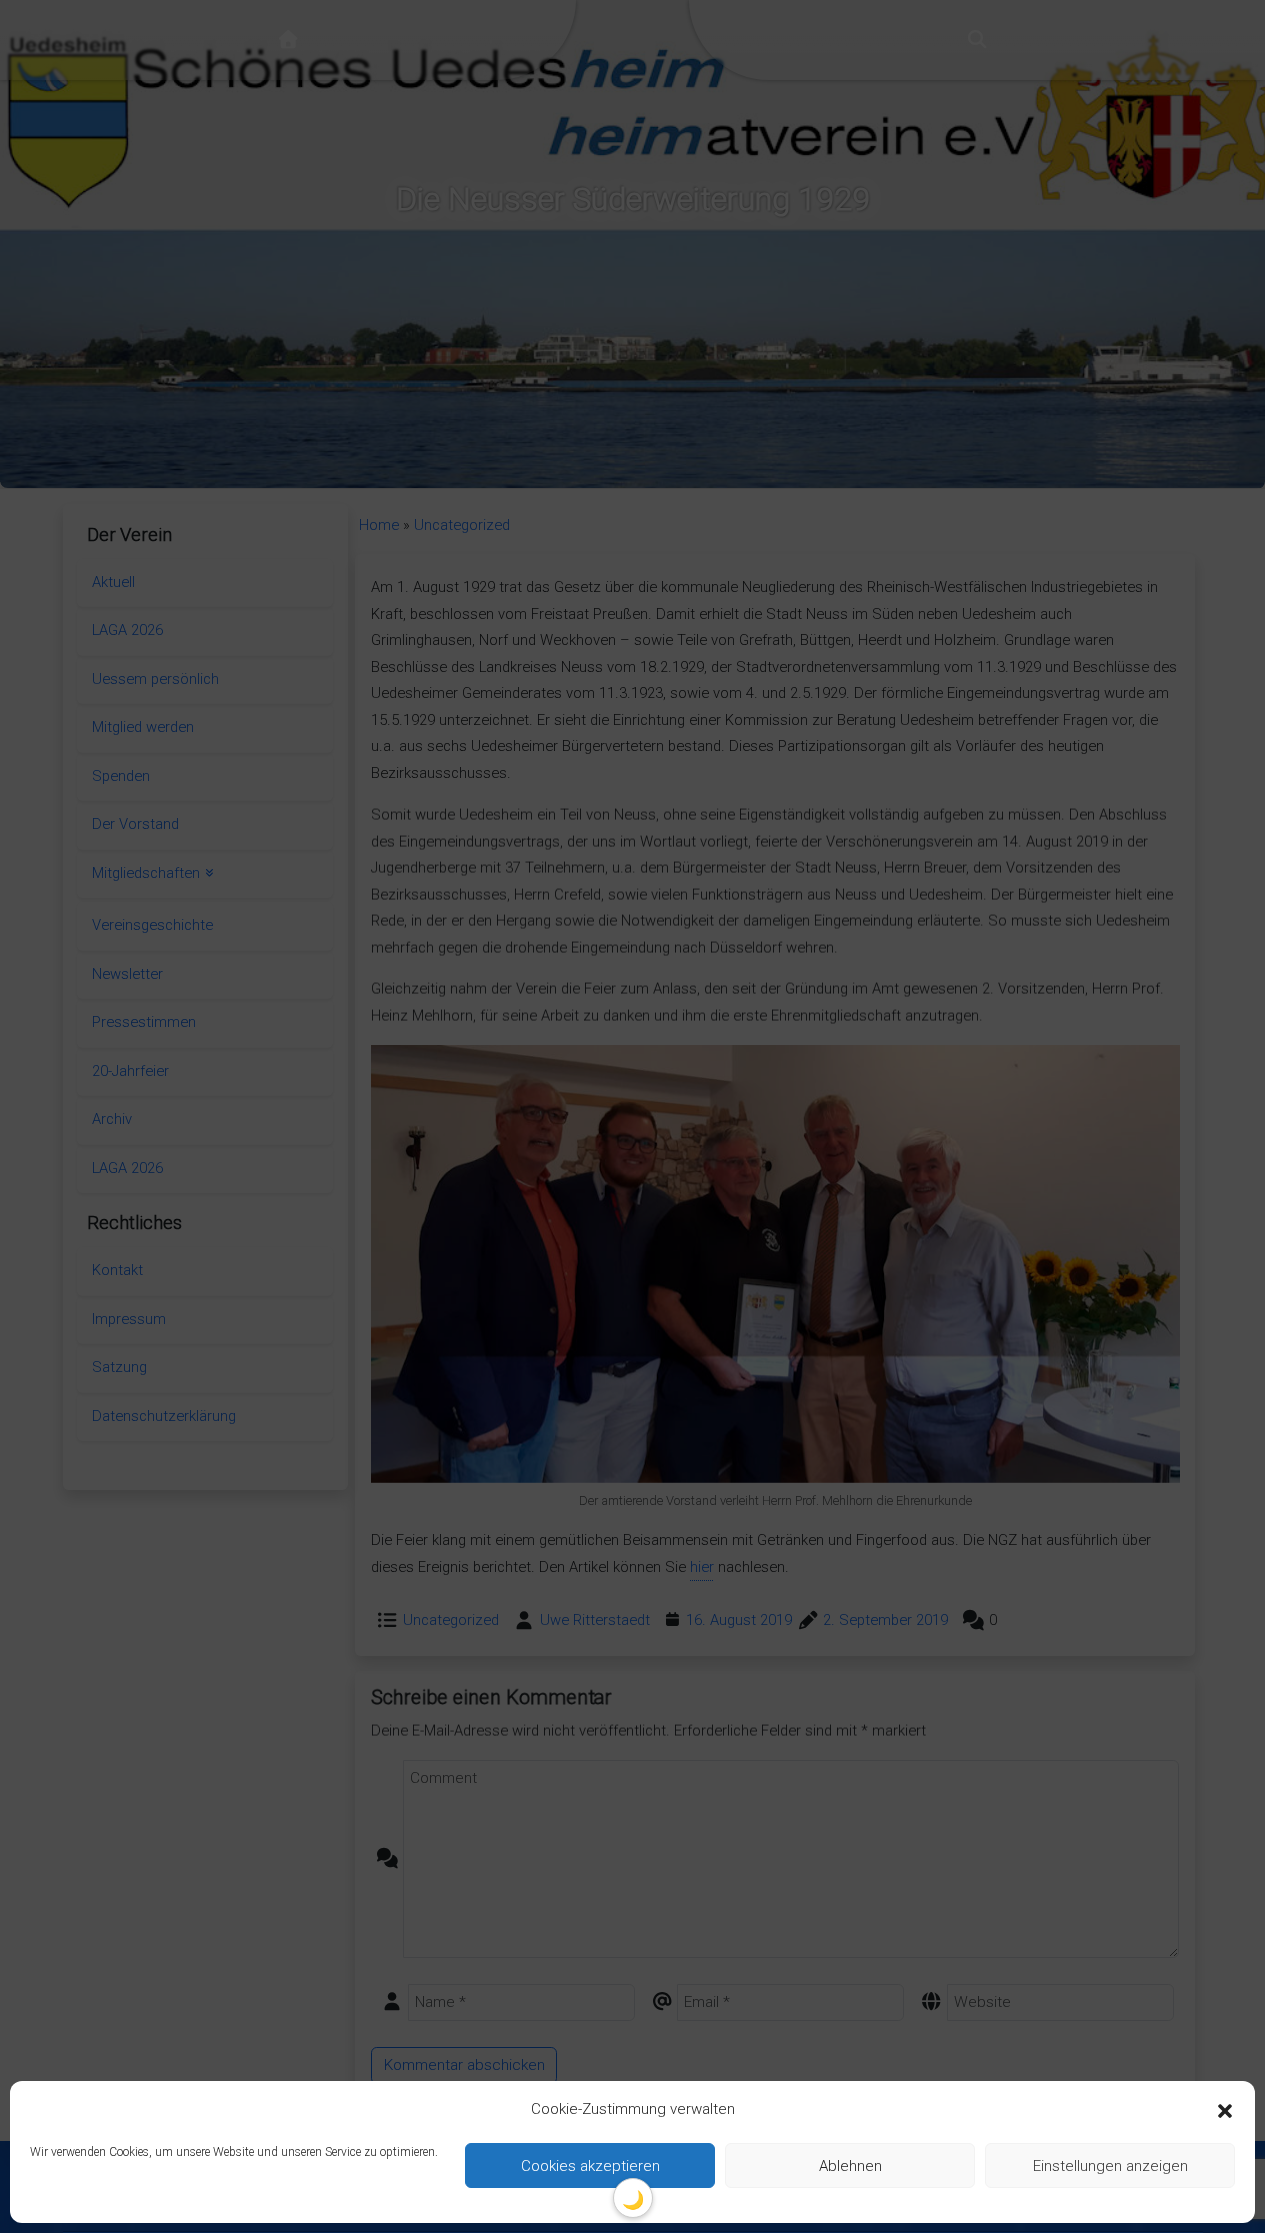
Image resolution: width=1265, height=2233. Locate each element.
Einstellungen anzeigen (1110, 2166)
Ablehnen (850, 2166)
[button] (1225, 2110)
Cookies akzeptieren (590, 2166)
